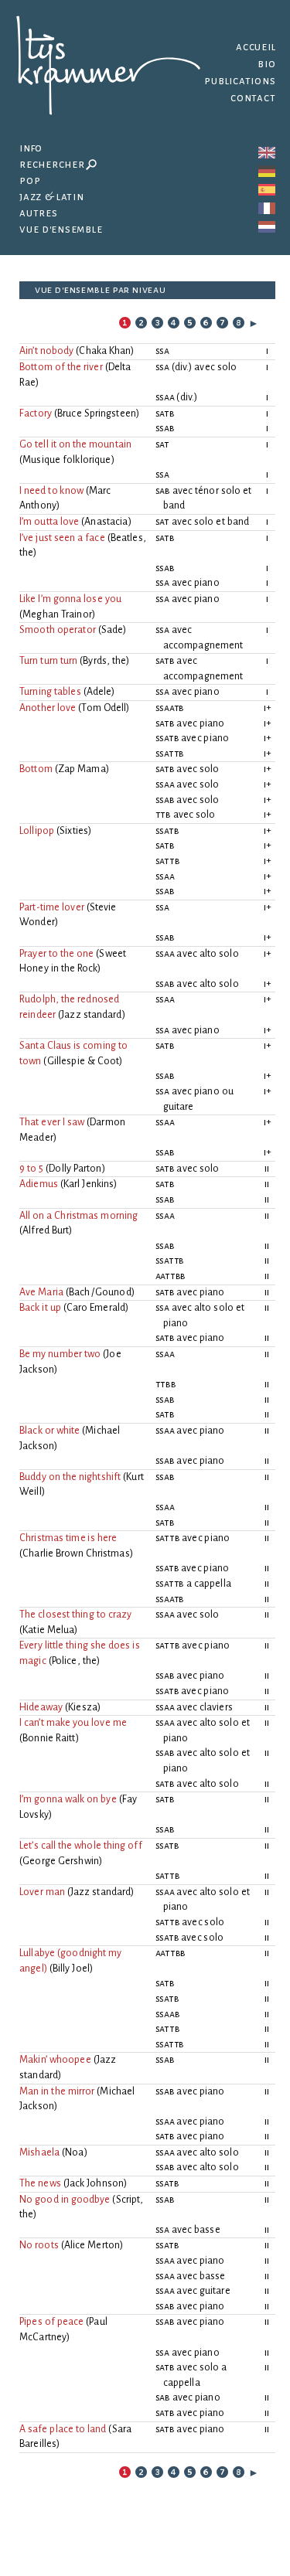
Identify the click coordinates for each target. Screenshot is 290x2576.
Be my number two (60, 1354)
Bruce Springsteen (97, 413)
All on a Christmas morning (78, 1216)
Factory (36, 413)
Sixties (74, 831)
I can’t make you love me (73, 1723)
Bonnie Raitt (49, 1738)
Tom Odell (104, 708)
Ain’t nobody (46, 351)
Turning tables (50, 692)
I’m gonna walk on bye (68, 1799)
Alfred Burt (46, 1230)
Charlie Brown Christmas (76, 1553)
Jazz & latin (52, 197)
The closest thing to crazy (75, 1615)
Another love (48, 708)
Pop (30, 180)
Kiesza (83, 1707)
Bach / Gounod (100, 1292)
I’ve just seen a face (62, 538)
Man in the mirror (57, 2091)
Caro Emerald (96, 1308)
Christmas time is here (68, 1538)
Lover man (42, 1892)
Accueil (256, 47)
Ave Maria (41, 1292)
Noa (74, 2152)
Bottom (36, 769)
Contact (253, 98)
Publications (240, 81)
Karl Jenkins (89, 1184)
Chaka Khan (105, 351)
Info (31, 148)
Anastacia (106, 522)
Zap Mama (82, 769)
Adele (99, 692)
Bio (266, 64)
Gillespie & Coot (84, 1061)
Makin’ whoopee (55, 2060)
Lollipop (37, 831)
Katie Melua (48, 1630)
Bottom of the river (61, 367)
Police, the (74, 1661)
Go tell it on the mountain (75, 444)
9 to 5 (31, 1169)
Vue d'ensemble (60, 229)
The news (40, 2183)
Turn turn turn (48, 661)
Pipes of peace (51, 2322)
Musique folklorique (67, 460)
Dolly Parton (75, 1169)
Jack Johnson (95, 2183)
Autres (39, 213)
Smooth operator (58, 630)
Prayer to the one (56, 954)
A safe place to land (63, 2429)
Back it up (40, 1308)
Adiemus (39, 1184)
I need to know (51, 491)
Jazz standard (92, 1015)
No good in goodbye (65, 2200)
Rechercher (52, 164)
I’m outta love (49, 522)
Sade (113, 630)
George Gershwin (61, 1861)
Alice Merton (92, 2245)
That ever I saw (52, 1122)
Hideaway (41, 1707)
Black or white (49, 1431)
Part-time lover (52, 907)
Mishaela (39, 2152)
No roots (39, 2245)
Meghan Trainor (57, 614)
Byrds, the (104, 661)
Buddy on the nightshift (70, 1477)
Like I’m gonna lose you (70, 599)
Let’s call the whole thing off (81, 1846)
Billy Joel (71, 1969)
